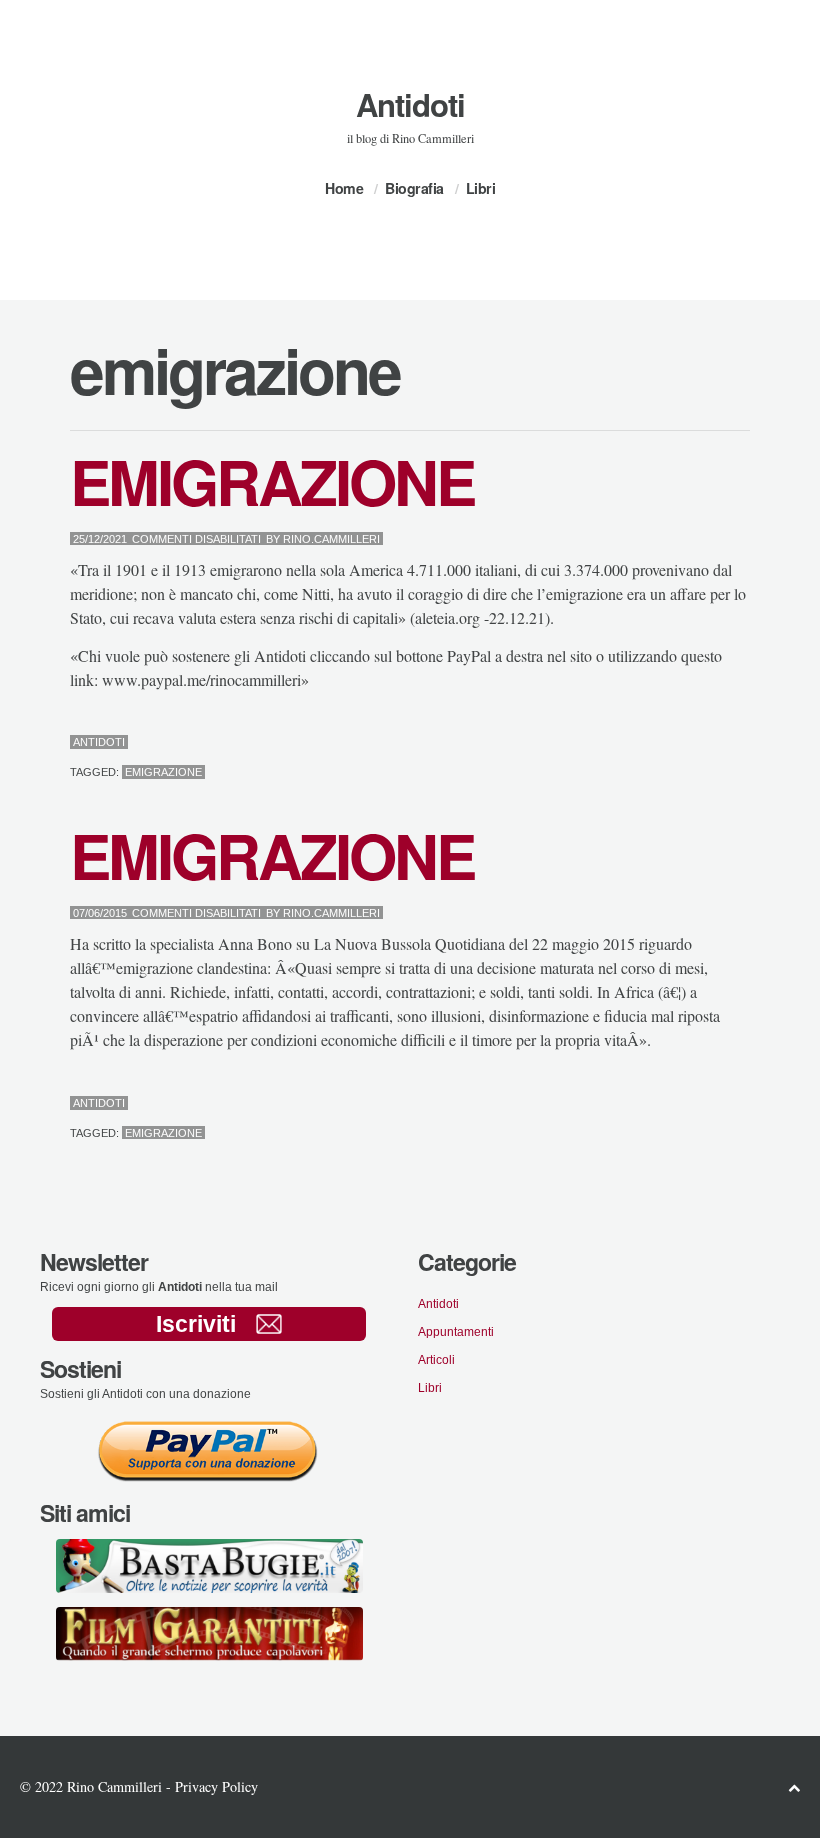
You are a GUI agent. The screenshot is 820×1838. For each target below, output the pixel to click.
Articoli (436, 1360)
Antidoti (410, 104)
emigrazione (163, 772)
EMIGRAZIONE (272, 480)
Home (344, 188)
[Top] (794, 1787)
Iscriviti (196, 1324)
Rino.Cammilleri (331, 539)
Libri (481, 188)
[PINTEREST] (713, 743)
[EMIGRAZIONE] (697, 743)
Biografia (414, 188)
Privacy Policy (216, 1786)
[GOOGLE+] (745, 743)
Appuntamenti (456, 1332)
